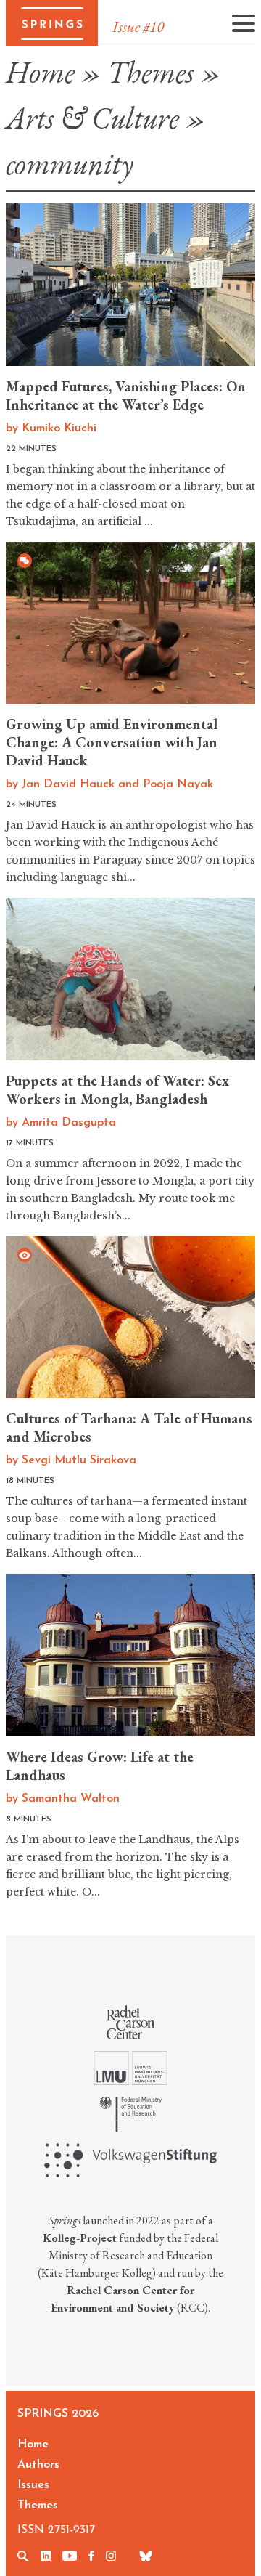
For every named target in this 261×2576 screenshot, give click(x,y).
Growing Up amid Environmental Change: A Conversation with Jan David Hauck (112, 742)
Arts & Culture (92, 118)
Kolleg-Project (80, 2238)
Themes (151, 72)
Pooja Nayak (178, 784)
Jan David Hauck (68, 784)
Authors (38, 2465)
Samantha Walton (71, 1799)
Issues (33, 2485)
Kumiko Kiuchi (59, 428)
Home (40, 72)
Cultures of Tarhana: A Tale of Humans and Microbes (129, 1427)
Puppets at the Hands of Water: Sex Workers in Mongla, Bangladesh (117, 1090)
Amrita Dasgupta (69, 1123)
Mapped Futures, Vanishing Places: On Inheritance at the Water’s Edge (126, 395)
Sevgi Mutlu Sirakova (79, 1460)
